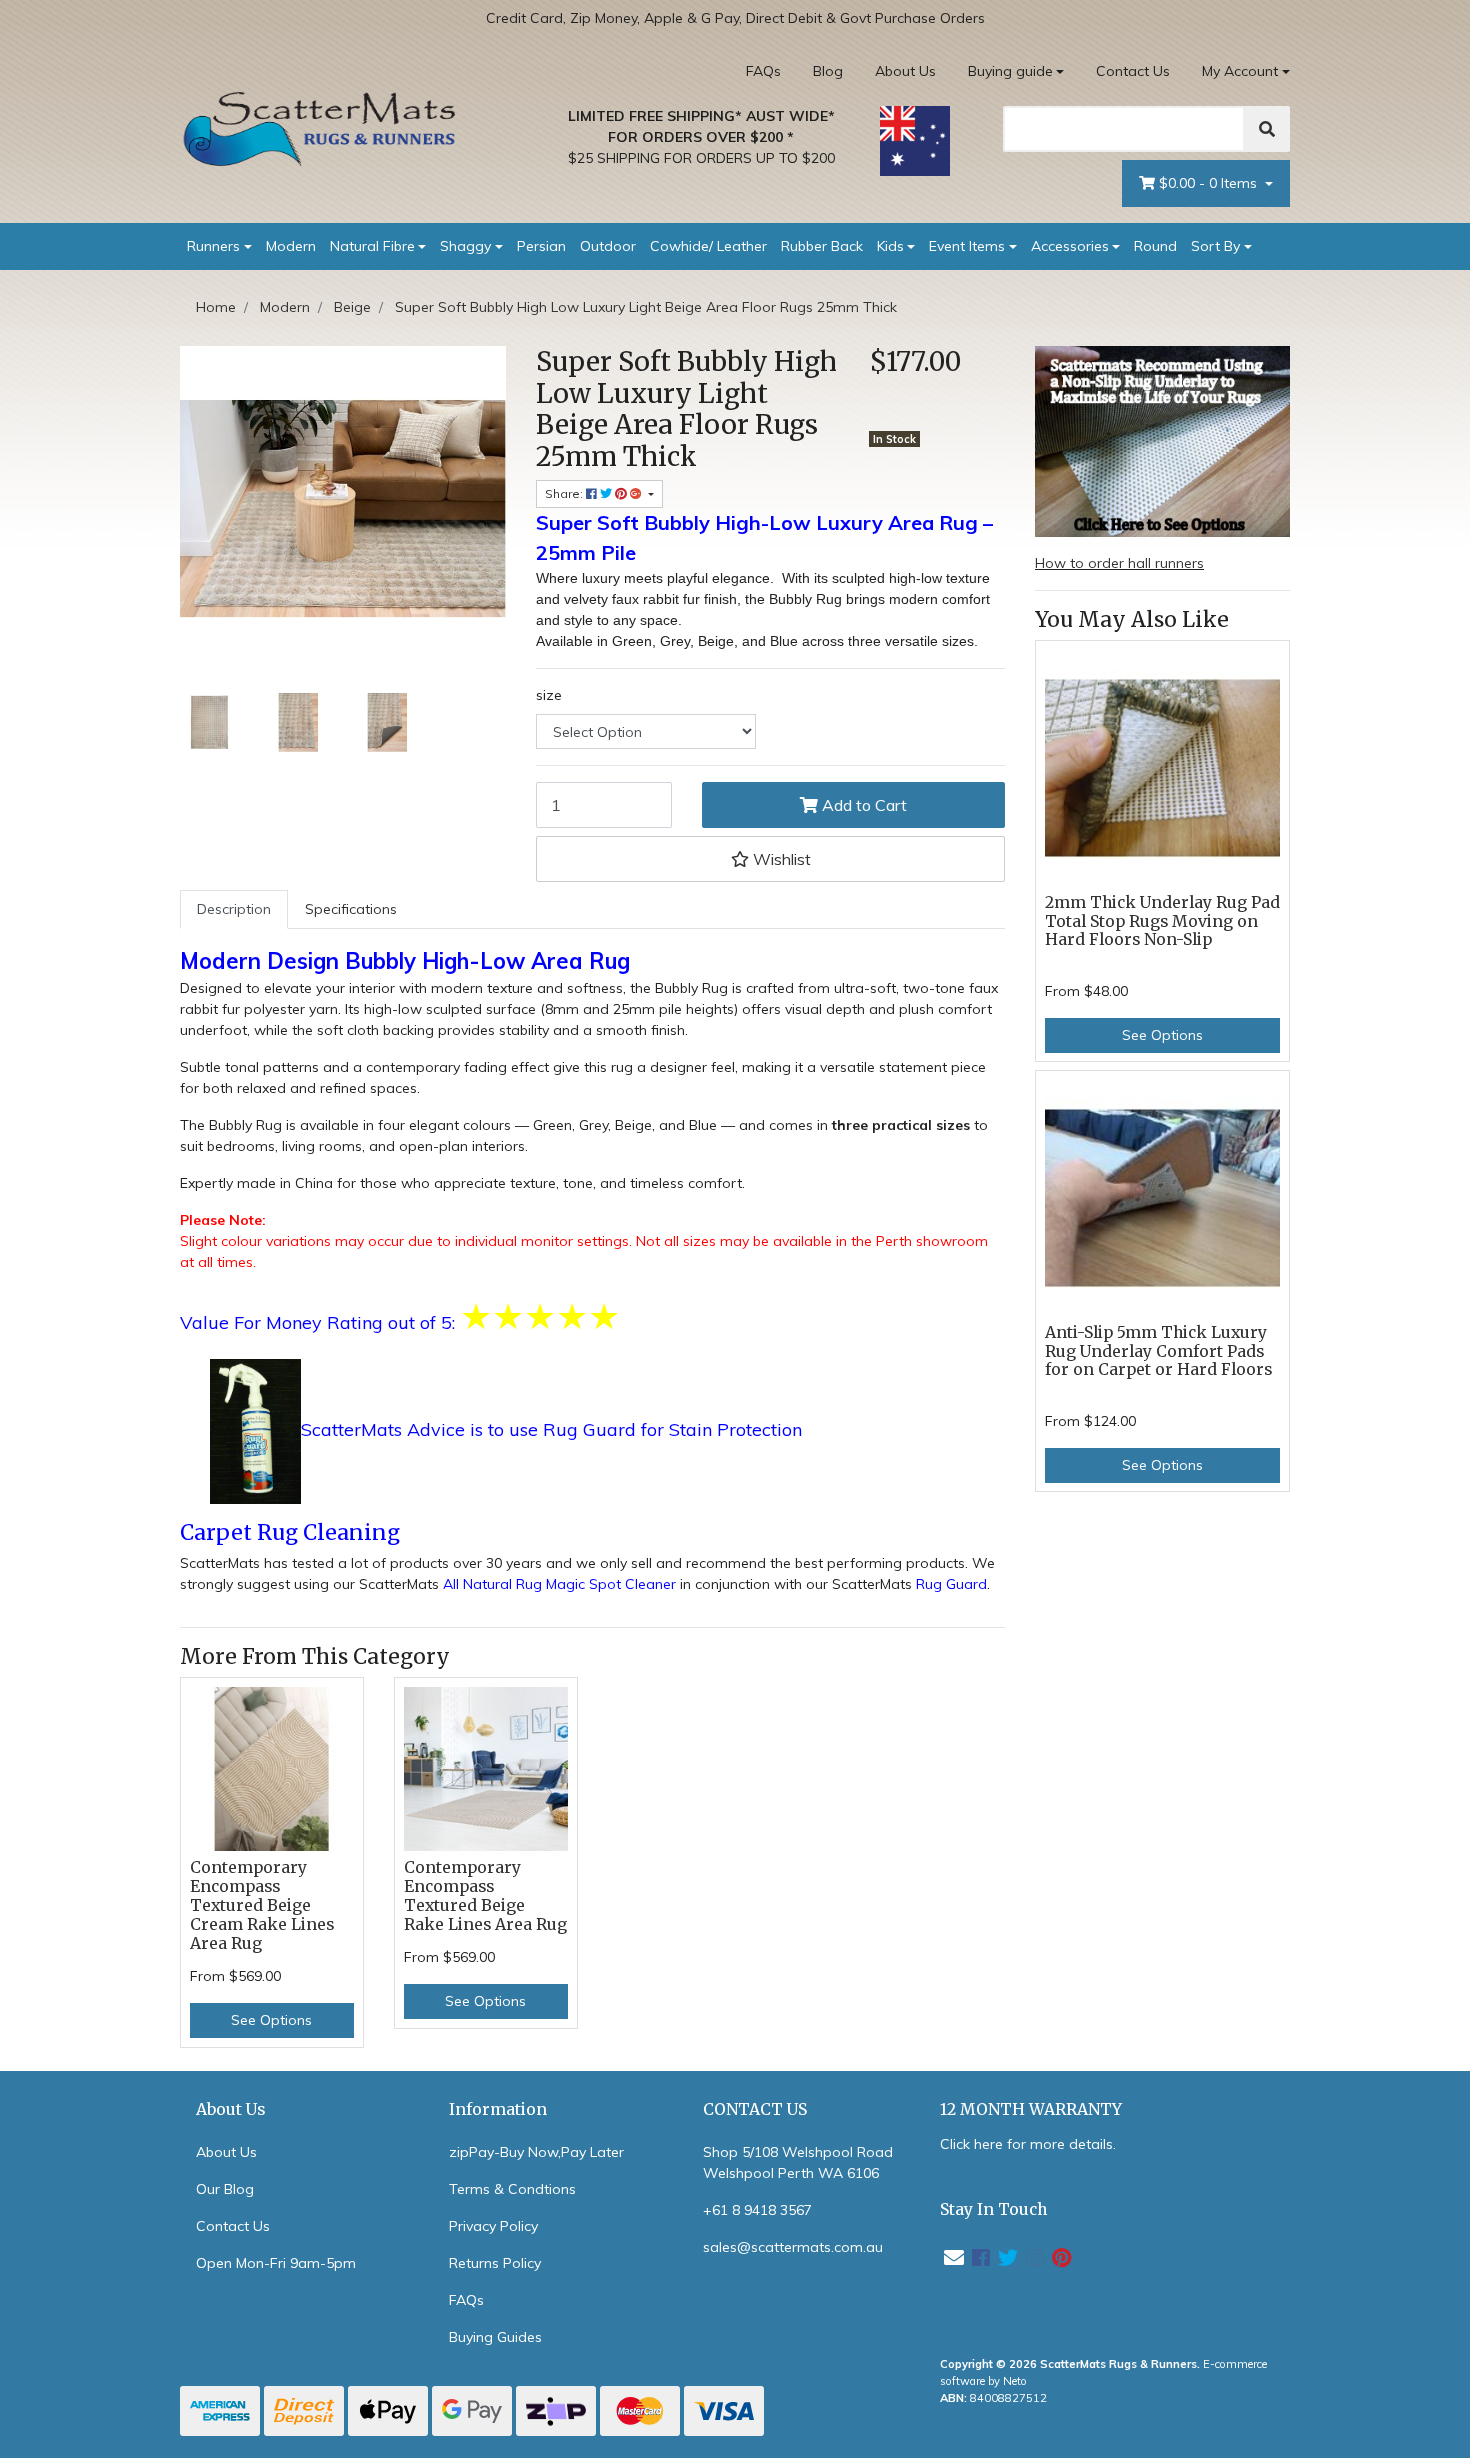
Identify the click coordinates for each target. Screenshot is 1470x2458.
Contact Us (1133, 71)
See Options (271, 2020)
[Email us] (954, 2257)
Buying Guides (495, 2337)
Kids (890, 246)
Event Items (967, 246)
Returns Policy (495, 2263)
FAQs (763, 71)
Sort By (1215, 246)
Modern (291, 246)
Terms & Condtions (512, 2189)
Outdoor (608, 246)
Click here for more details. (1028, 2144)
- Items (1210, 183)
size (549, 695)
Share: (565, 493)
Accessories (1070, 246)
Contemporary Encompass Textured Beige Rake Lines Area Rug (485, 1896)
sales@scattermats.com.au (793, 2247)
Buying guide (1010, 71)
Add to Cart (862, 805)
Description (234, 909)
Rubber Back (822, 246)
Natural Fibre (372, 246)
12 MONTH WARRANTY (1031, 2109)
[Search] (1267, 129)
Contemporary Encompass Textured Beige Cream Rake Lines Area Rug (262, 1905)
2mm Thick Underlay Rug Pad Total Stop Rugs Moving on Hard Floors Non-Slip (1162, 921)
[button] (770, 859)
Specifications (351, 909)
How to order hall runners (1119, 563)
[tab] (234, 909)
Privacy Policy (493, 2226)
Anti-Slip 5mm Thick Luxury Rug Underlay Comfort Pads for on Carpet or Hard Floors (1158, 1351)
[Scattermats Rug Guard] (255, 1431)
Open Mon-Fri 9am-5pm (276, 2263)
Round (1155, 246)
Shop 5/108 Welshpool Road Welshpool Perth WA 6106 (798, 2162)
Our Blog (225, 2189)
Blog (828, 71)
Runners (213, 246)
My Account (1240, 71)
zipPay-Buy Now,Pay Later (536, 2152)
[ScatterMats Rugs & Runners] (320, 129)
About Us (905, 71)
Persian (541, 246)
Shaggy (465, 246)
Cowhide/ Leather (708, 246)
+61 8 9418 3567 (757, 2210)
